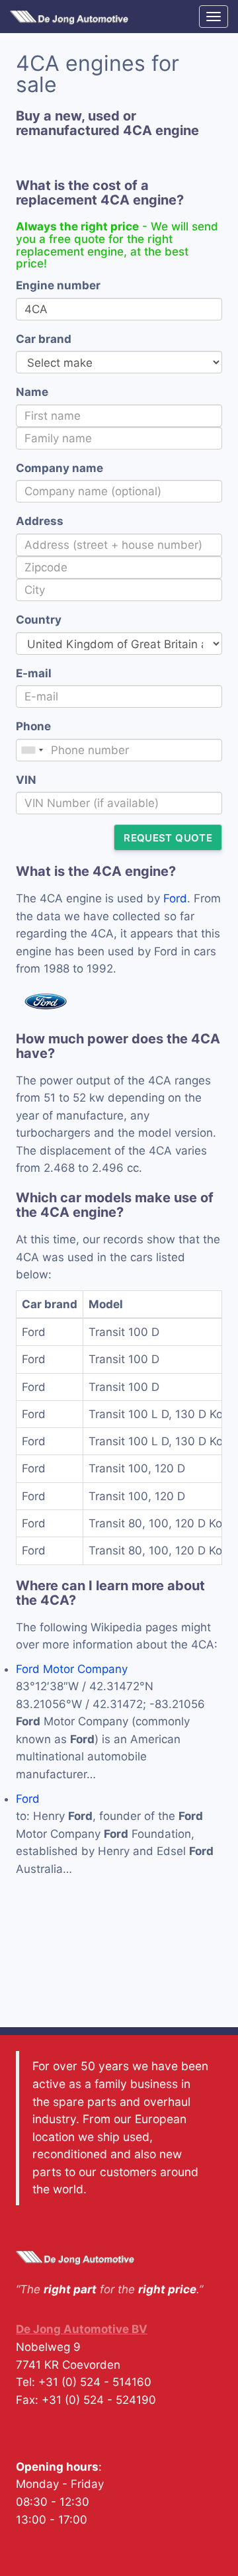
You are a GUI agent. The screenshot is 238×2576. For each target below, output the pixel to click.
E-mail (34, 673)
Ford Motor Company (72, 1669)
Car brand (44, 339)
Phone (33, 726)
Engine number (58, 285)
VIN (26, 780)
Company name (59, 468)
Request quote (168, 838)
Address (40, 521)
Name (32, 392)
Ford (175, 898)
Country (39, 620)
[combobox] (32, 750)
